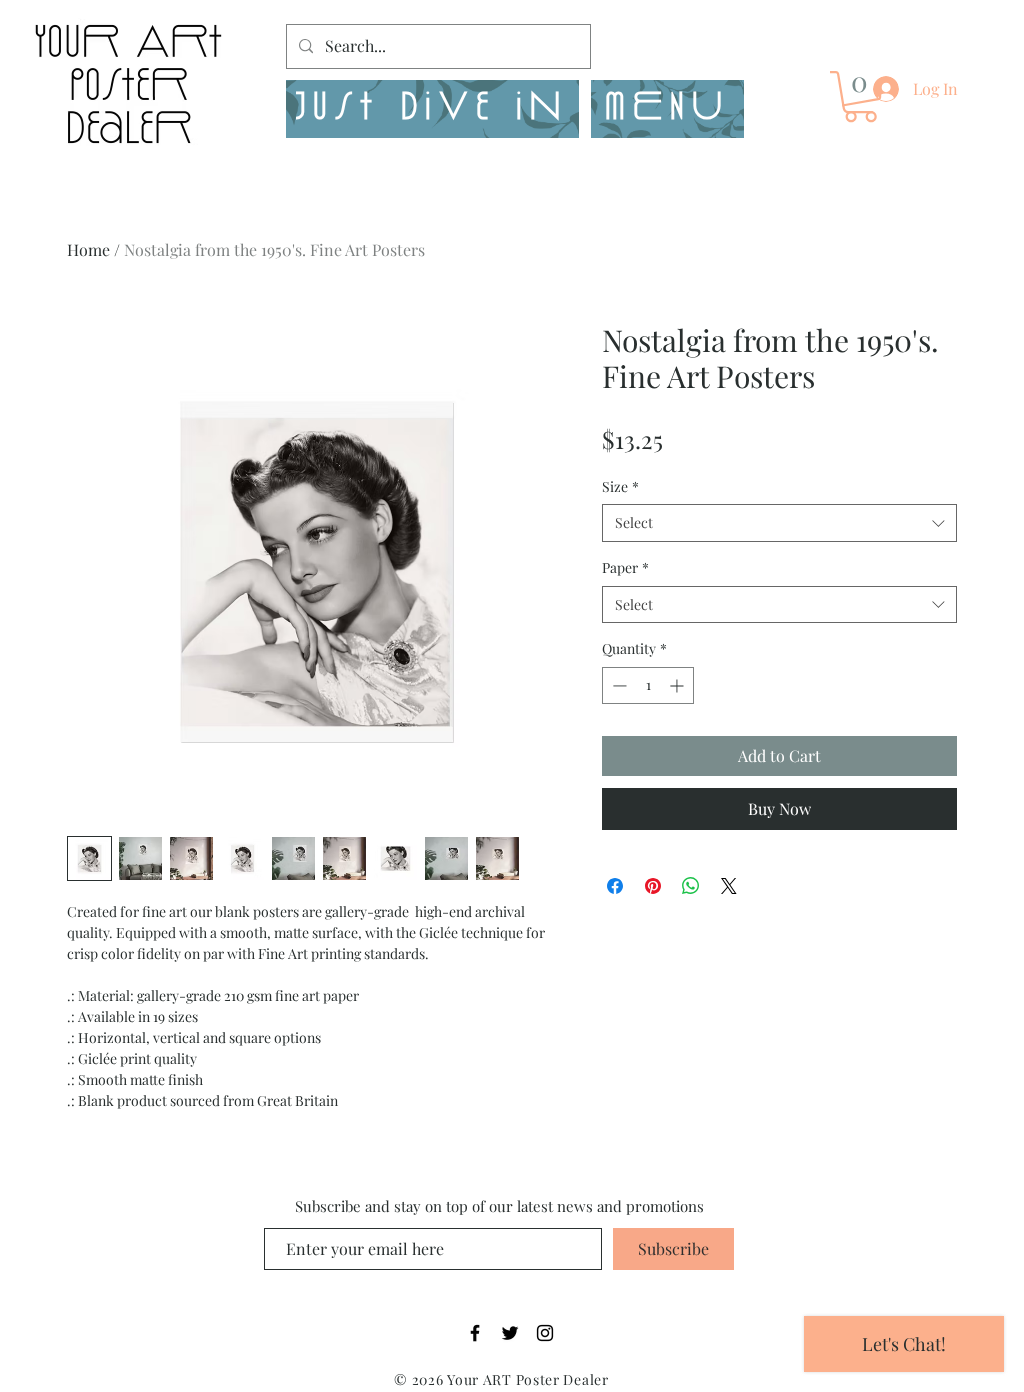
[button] (667, 109)
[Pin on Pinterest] (653, 886)
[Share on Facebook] (615, 886)
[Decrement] (617, 685)
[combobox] (779, 523)
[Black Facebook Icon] (475, 1333)
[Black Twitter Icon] (510, 1333)
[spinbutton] (648, 685)
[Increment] (678, 685)
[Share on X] (729, 886)
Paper (625, 567)
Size (620, 486)
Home (88, 249)
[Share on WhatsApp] (691, 886)
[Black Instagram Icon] (545, 1333)
